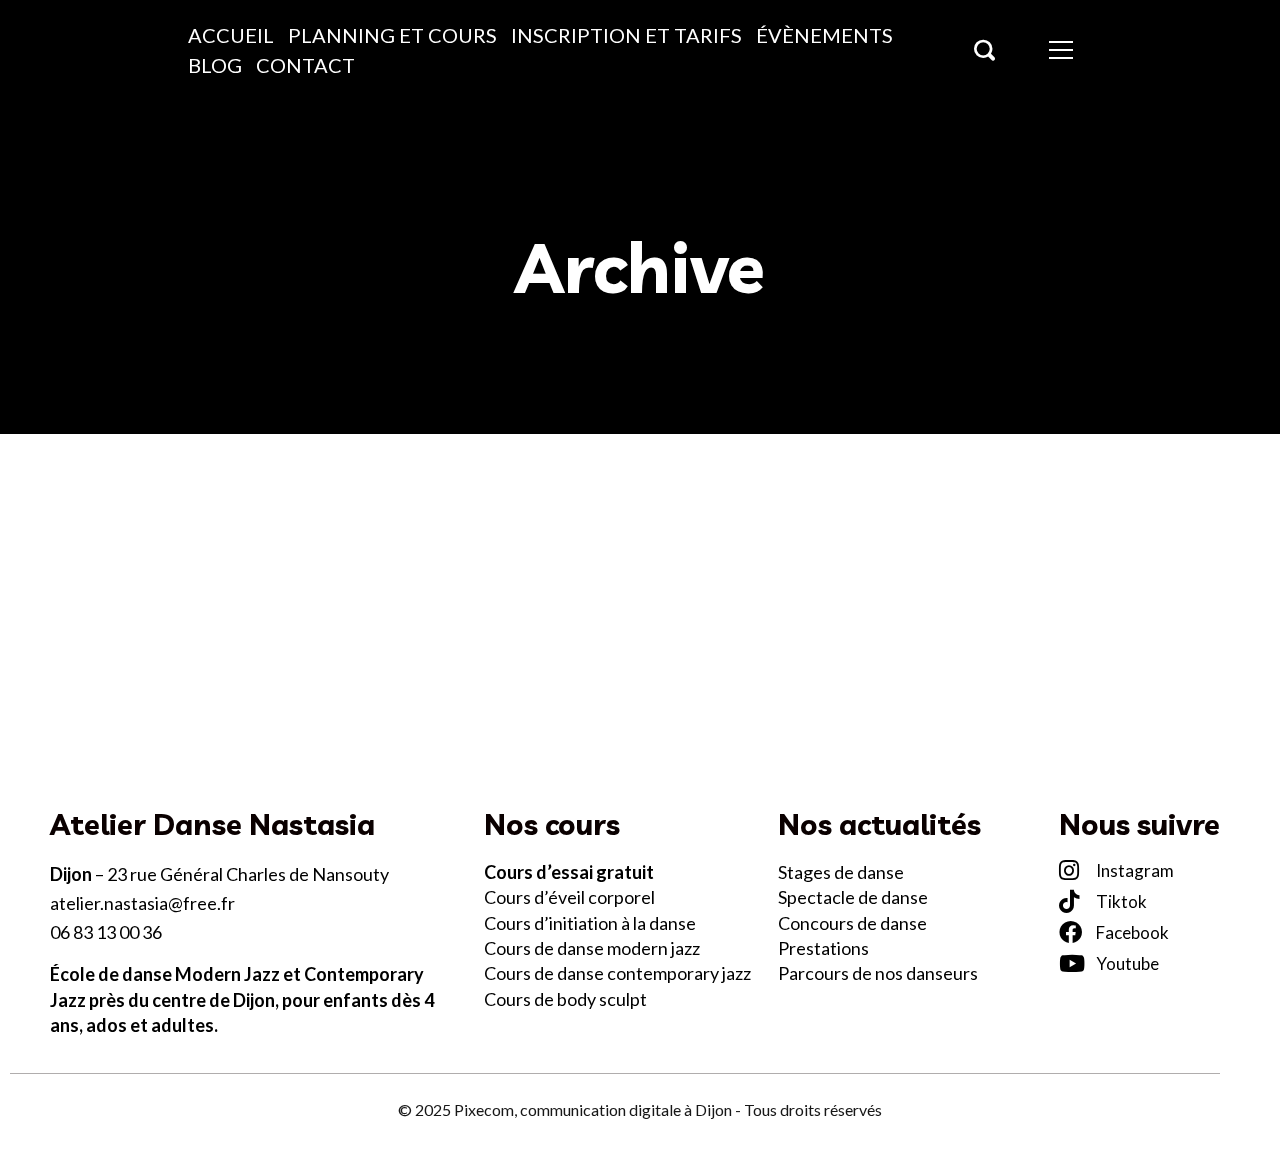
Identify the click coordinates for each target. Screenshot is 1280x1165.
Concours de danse (852, 923)
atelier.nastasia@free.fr (142, 903)
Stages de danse (841, 872)
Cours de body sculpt (565, 999)
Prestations (823, 948)
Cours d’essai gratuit (569, 872)
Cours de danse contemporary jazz (617, 973)
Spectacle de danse (853, 897)
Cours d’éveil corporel (571, 897)
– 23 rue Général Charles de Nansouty (219, 874)
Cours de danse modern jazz (592, 948)
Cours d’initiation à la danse (591, 923)
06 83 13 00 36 (106, 932)
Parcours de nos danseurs (878, 973)
